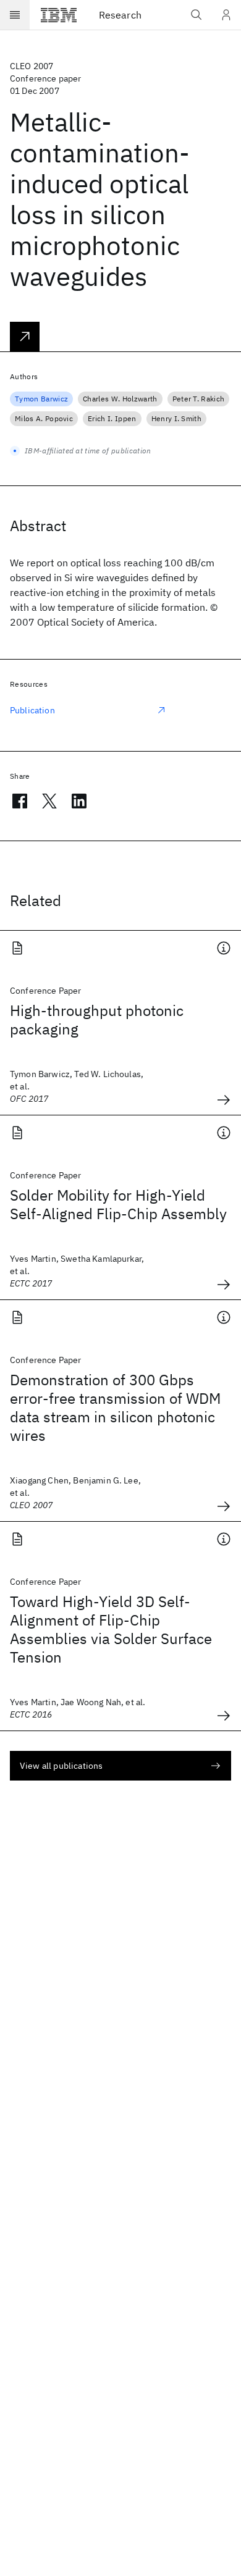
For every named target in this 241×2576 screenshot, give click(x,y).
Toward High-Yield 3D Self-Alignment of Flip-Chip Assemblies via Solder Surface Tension (111, 1629)
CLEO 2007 (32, 66)
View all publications (61, 1766)
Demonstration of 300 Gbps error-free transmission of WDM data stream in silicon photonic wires (115, 1408)
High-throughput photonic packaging (97, 1020)
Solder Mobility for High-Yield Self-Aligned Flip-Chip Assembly (118, 1204)
